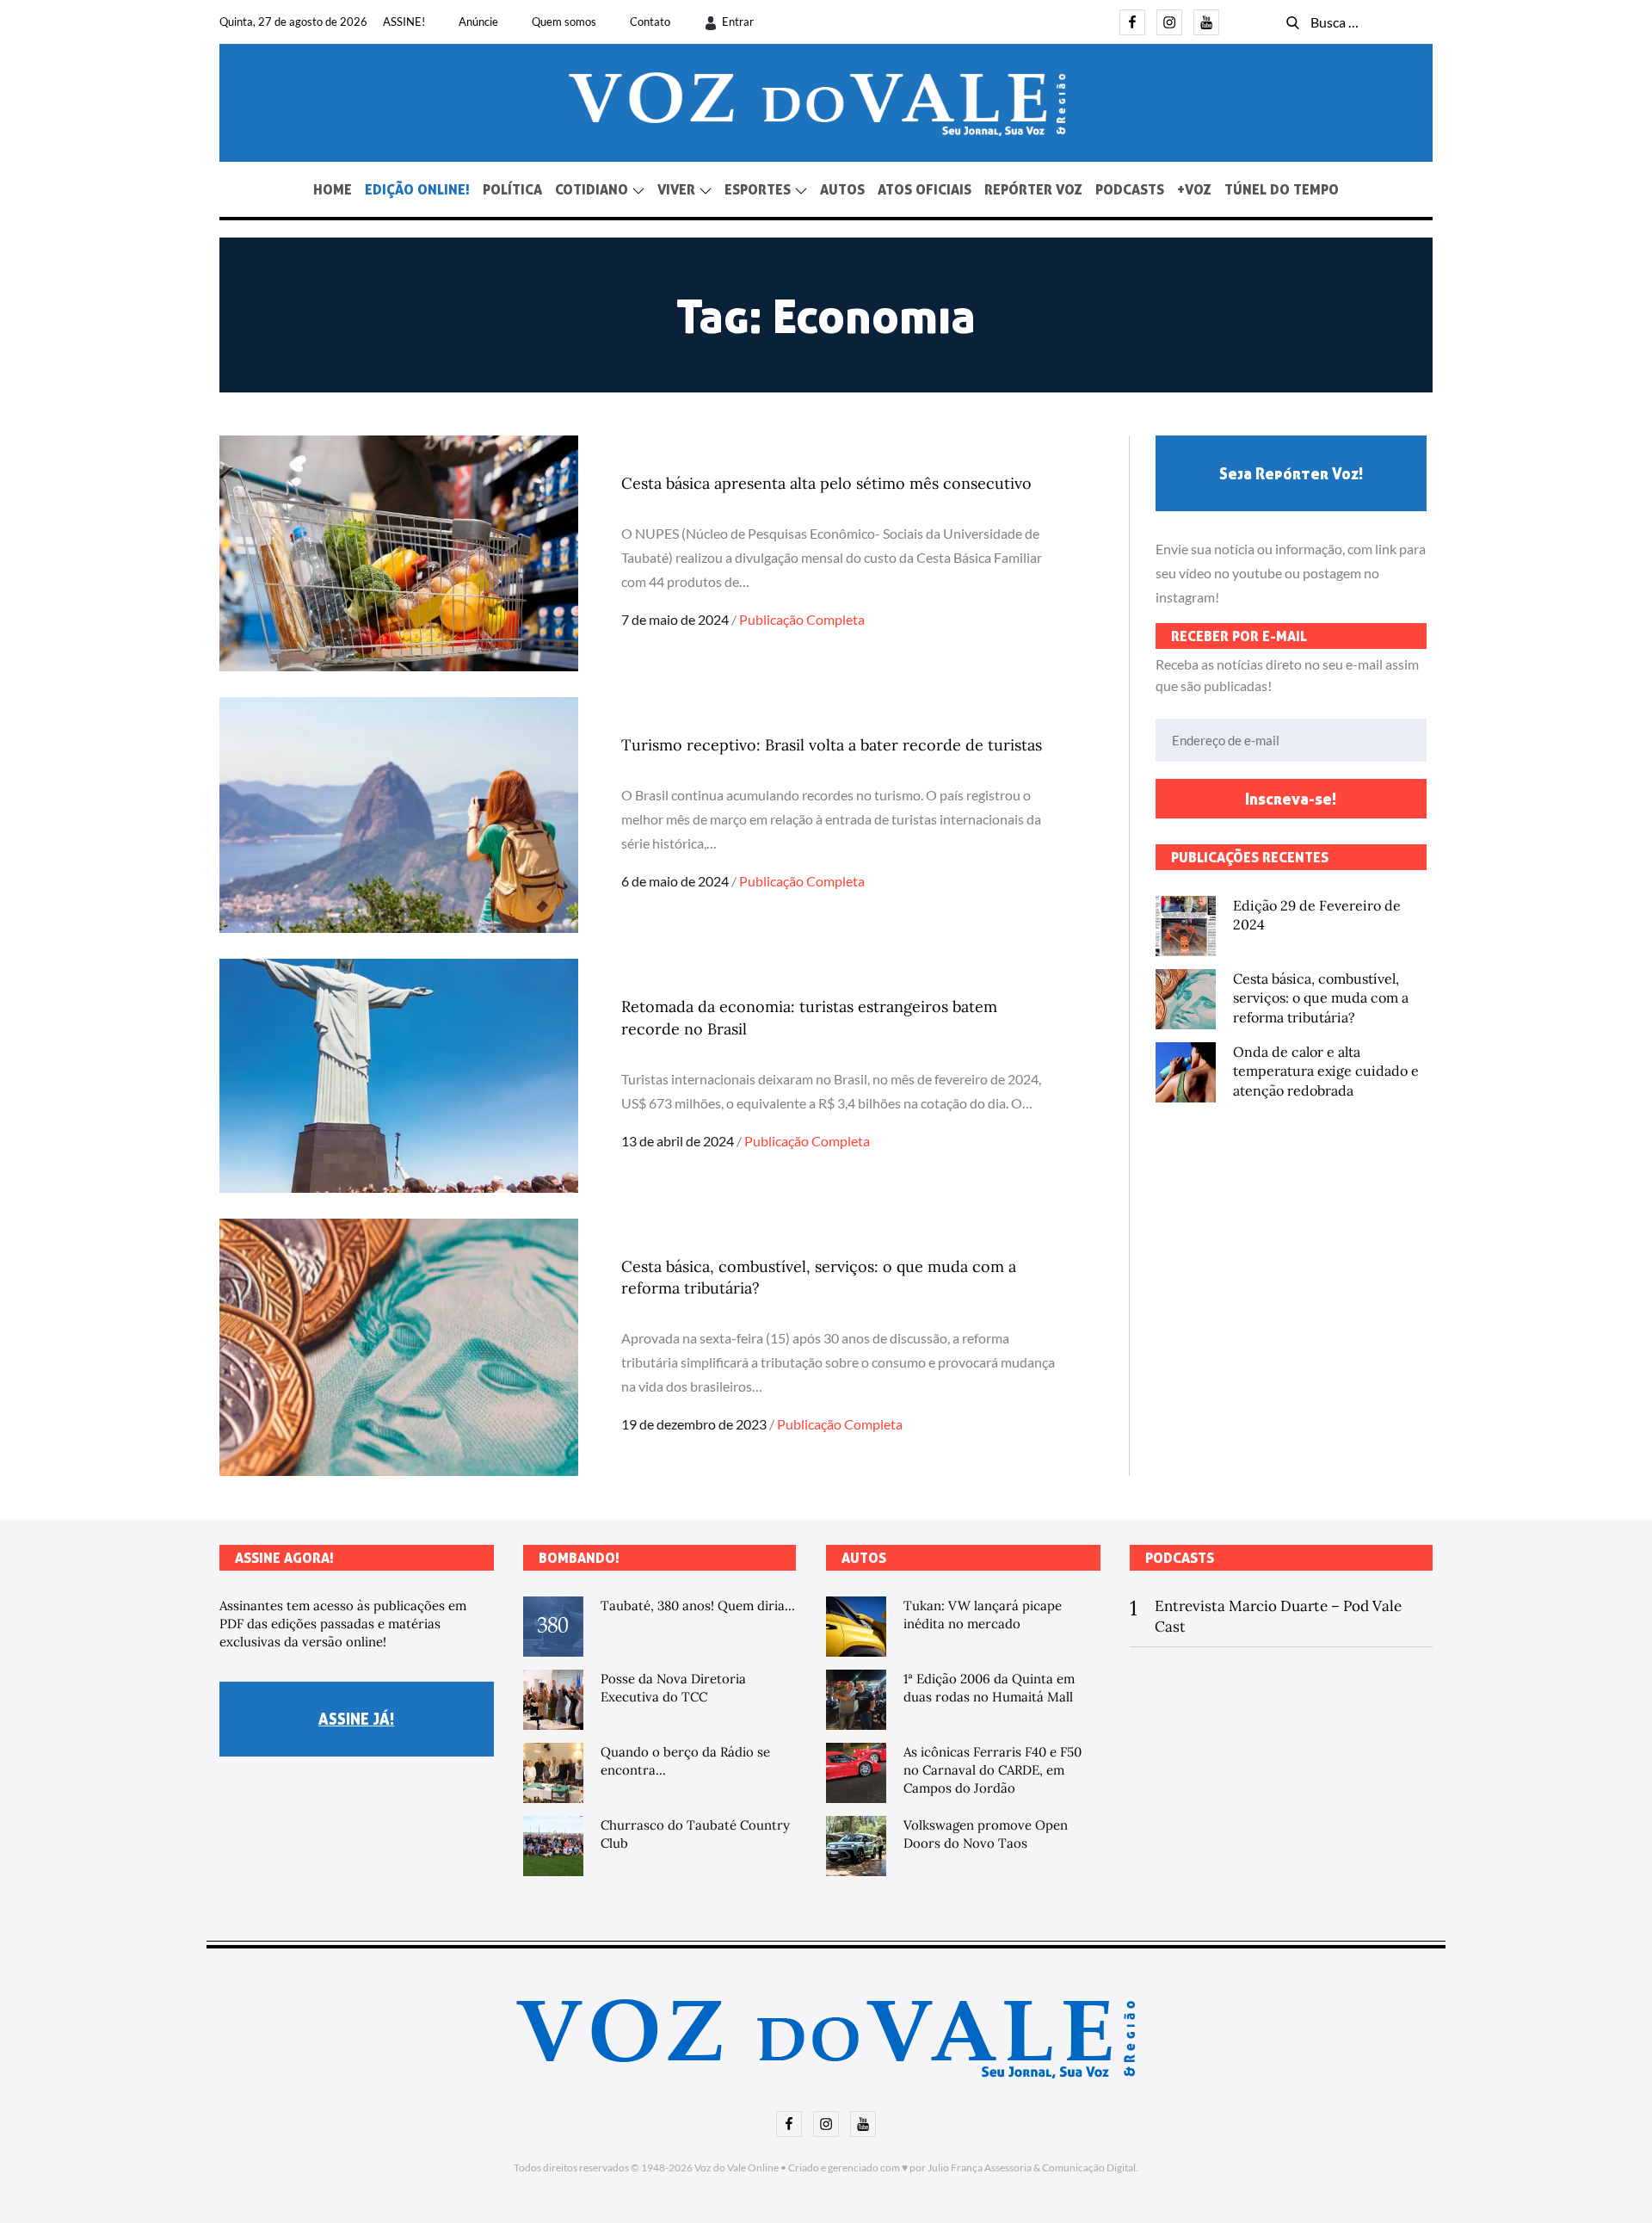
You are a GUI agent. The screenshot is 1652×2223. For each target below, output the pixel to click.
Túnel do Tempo (1282, 189)
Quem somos (564, 22)
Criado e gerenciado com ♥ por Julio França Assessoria (910, 2167)
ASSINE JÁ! (356, 1719)
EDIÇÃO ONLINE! (417, 189)
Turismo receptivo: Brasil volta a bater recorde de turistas (832, 745)
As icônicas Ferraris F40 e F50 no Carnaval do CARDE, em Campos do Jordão (992, 1770)
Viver (676, 189)
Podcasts (1130, 189)
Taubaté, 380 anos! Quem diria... (698, 1605)
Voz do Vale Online (737, 2167)
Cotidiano (592, 189)
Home (333, 189)
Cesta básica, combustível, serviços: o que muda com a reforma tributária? (1321, 998)
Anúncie (478, 22)
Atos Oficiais (925, 189)
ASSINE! (404, 22)
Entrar (738, 22)
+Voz (1194, 189)
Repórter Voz (1033, 189)
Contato (650, 22)
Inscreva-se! (1291, 799)
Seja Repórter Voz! (1291, 473)
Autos (842, 189)
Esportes (758, 189)
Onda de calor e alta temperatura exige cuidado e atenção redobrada (1326, 1071)
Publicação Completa (802, 619)
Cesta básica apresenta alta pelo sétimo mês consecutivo (826, 483)
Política (512, 189)
